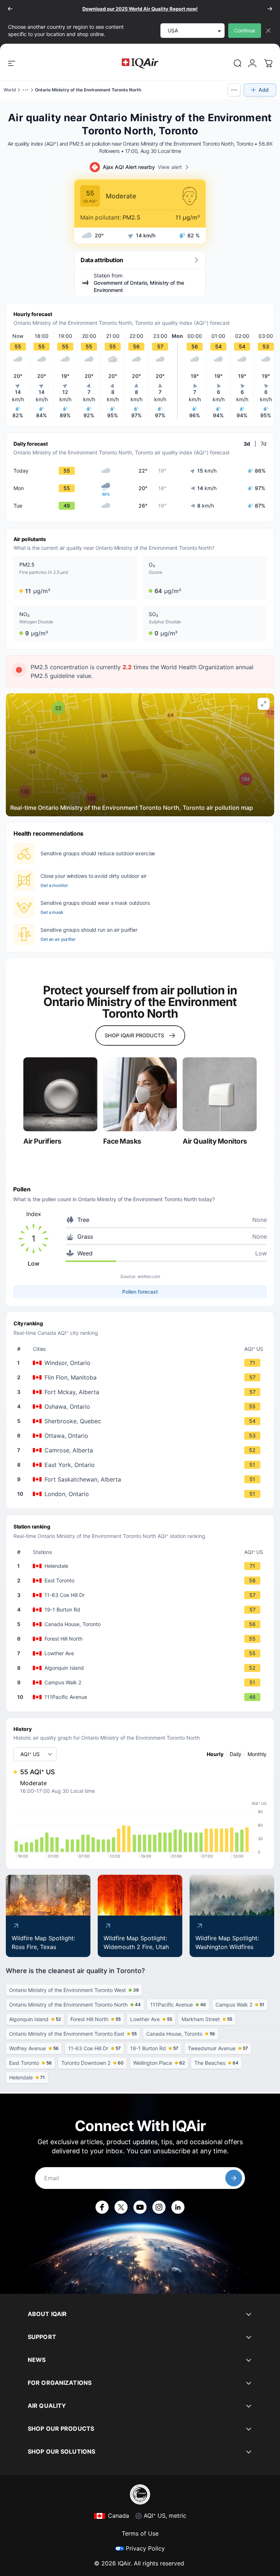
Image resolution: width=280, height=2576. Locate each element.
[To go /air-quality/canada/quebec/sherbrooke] (141, 1421)
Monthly (257, 1754)
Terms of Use (140, 2533)
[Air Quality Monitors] (220, 1094)
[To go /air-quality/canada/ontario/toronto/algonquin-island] (141, 1668)
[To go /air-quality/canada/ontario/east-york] (141, 1465)
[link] (238, 63)
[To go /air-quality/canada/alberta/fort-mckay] (141, 1392)
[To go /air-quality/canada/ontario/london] (141, 1494)
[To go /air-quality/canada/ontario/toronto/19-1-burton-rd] (141, 1610)
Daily (236, 1754)
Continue (245, 30)
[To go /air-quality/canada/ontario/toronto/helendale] (141, 1566)
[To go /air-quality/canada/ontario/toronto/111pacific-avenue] (141, 1697)
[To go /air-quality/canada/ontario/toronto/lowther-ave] (141, 1653)
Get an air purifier (58, 939)
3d (247, 444)
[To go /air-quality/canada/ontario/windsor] (141, 1363)
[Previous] (10, 9)
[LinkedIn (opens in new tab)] (178, 2207)
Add (264, 90)
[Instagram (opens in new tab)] (159, 2207)
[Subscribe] (234, 2178)
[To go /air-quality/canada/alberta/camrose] (141, 1450)
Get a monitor (54, 885)
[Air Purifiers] (60, 1094)
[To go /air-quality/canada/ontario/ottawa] (141, 1436)
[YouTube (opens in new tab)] (140, 2207)
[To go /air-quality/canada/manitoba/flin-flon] (141, 1377)
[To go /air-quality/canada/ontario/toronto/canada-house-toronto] (141, 1624)
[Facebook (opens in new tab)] (102, 2207)
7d (264, 444)
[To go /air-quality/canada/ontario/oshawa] (141, 1407)
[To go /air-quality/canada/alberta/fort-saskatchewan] (141, 1479)
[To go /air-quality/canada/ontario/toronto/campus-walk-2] (141, 1683)
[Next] (270, 9)
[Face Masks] (140, 1094)
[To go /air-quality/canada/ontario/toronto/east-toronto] (141, 1581)
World (10, 90)
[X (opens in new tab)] (121, 2207)
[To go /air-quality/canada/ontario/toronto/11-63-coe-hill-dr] (141, 1595)
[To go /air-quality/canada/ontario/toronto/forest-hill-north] (141, 1639)
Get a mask (52, 912)
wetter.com (149, 1276)
